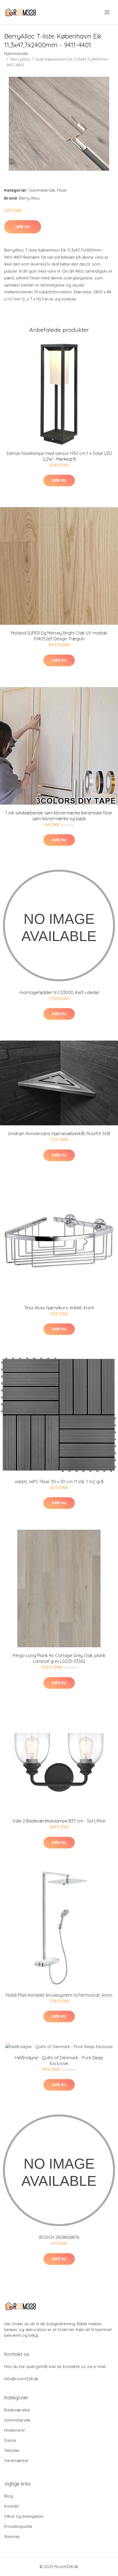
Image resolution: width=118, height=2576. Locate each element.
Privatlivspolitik (18, 2526)
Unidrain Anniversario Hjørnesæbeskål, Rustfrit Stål (59, 1134)
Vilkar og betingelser (24, 2516)
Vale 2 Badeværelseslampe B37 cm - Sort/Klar (59, 1821)
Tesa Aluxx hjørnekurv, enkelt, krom (59, 1308)
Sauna (10, 2440)
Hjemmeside (16, 53)
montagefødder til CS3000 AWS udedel (59, 992)
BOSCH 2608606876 (59, 2237)
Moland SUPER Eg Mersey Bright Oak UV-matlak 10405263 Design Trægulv (59, 636)
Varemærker (16, 2460)
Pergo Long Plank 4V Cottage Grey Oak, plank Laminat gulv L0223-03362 (59, 1658)
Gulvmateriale (42, 190)
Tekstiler (12, 2450)
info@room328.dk (21, 2379)
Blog (9, 2496)
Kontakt (12, 2506)
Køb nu (23, 227)
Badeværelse (17, 2410)
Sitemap (12, 2536)
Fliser (62, 190)
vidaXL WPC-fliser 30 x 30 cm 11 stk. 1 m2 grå (59, 1482)
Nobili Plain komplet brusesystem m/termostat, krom (59, 1995)
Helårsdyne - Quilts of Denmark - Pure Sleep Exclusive (59, 2060)
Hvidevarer (15, 2430)
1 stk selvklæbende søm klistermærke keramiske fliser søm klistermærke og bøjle (59, 816)
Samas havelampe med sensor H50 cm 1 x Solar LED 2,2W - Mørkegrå (59, 456)
